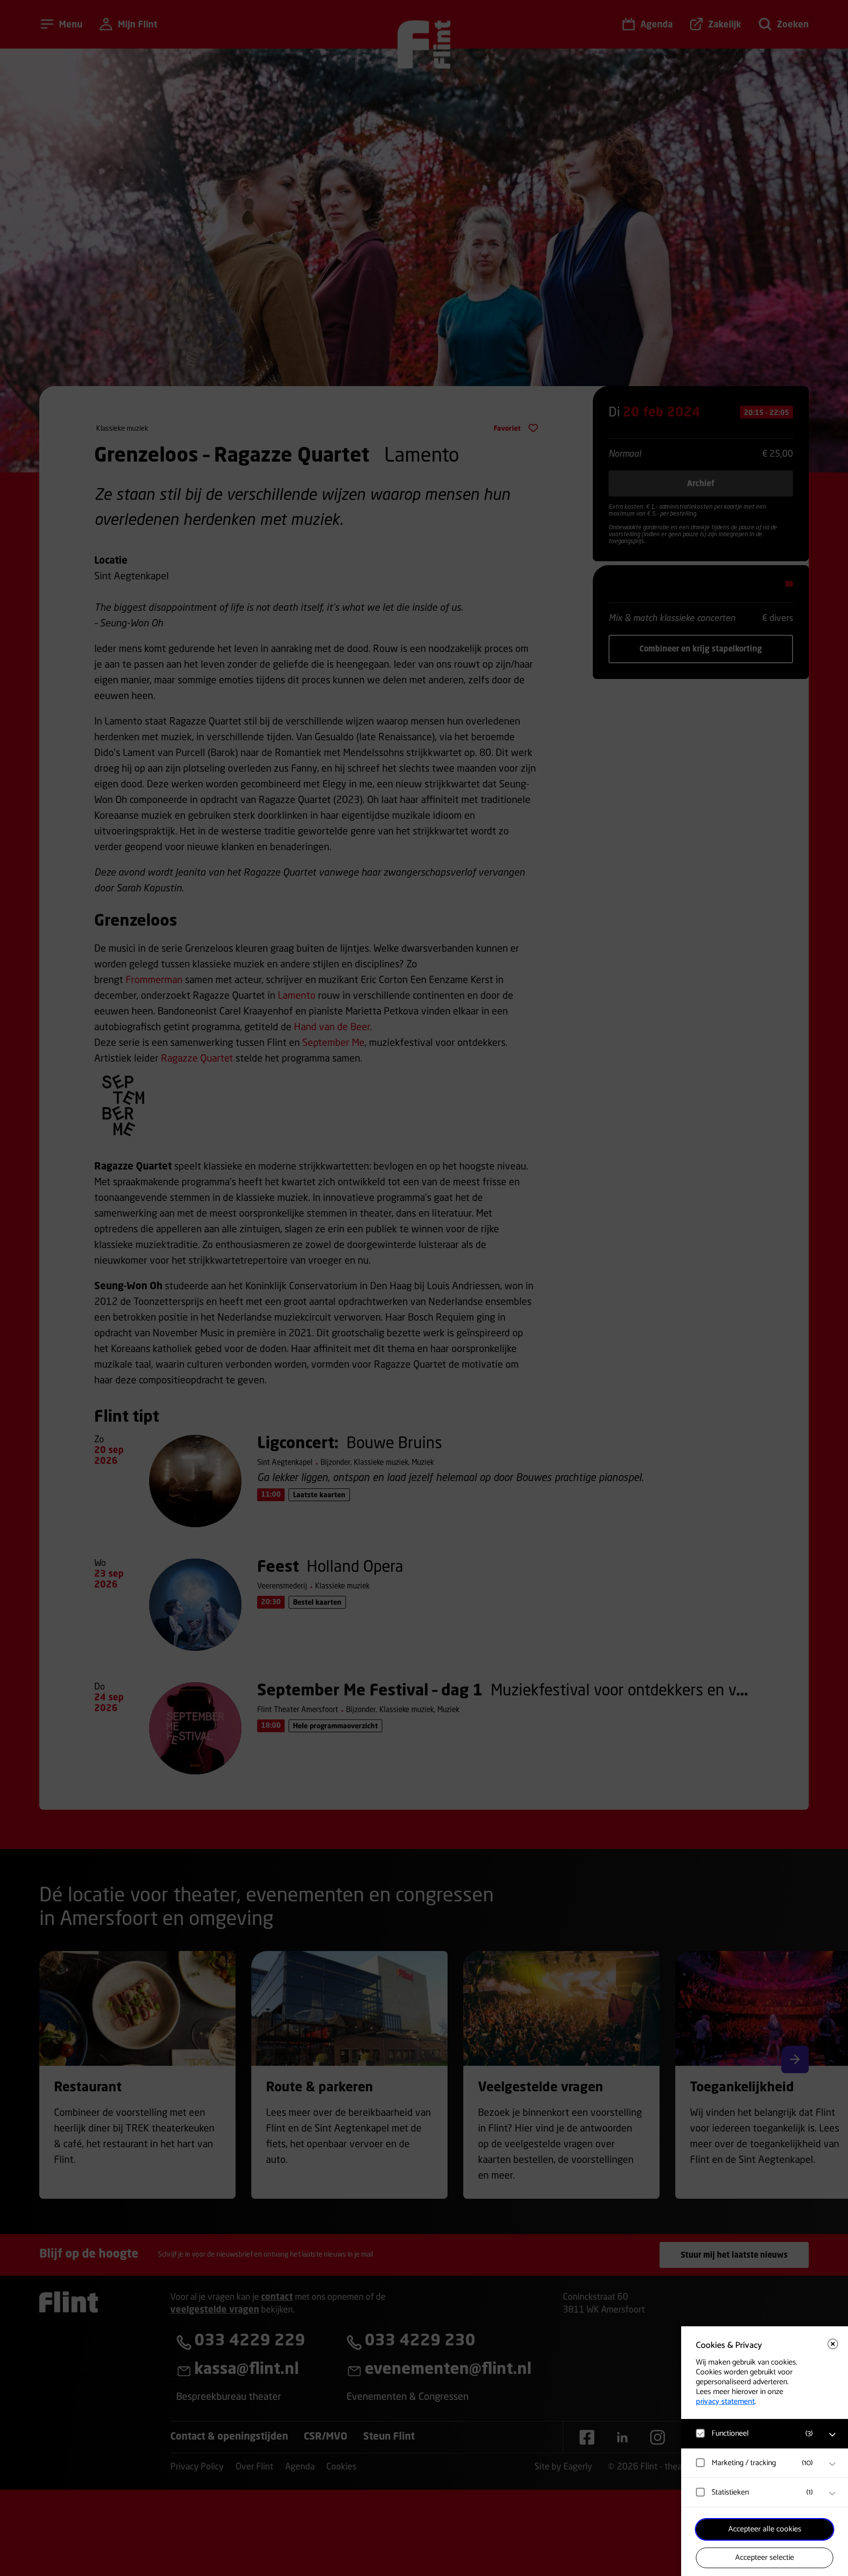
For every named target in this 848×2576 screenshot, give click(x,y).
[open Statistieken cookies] (832, 2494)
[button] (755, 2433)
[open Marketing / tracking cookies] (832, 2464)
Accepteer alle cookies (765, 2529)
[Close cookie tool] (833, 2344)
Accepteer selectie (765, 2558)
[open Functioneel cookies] (832, 2435)
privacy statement (725, 2402)
